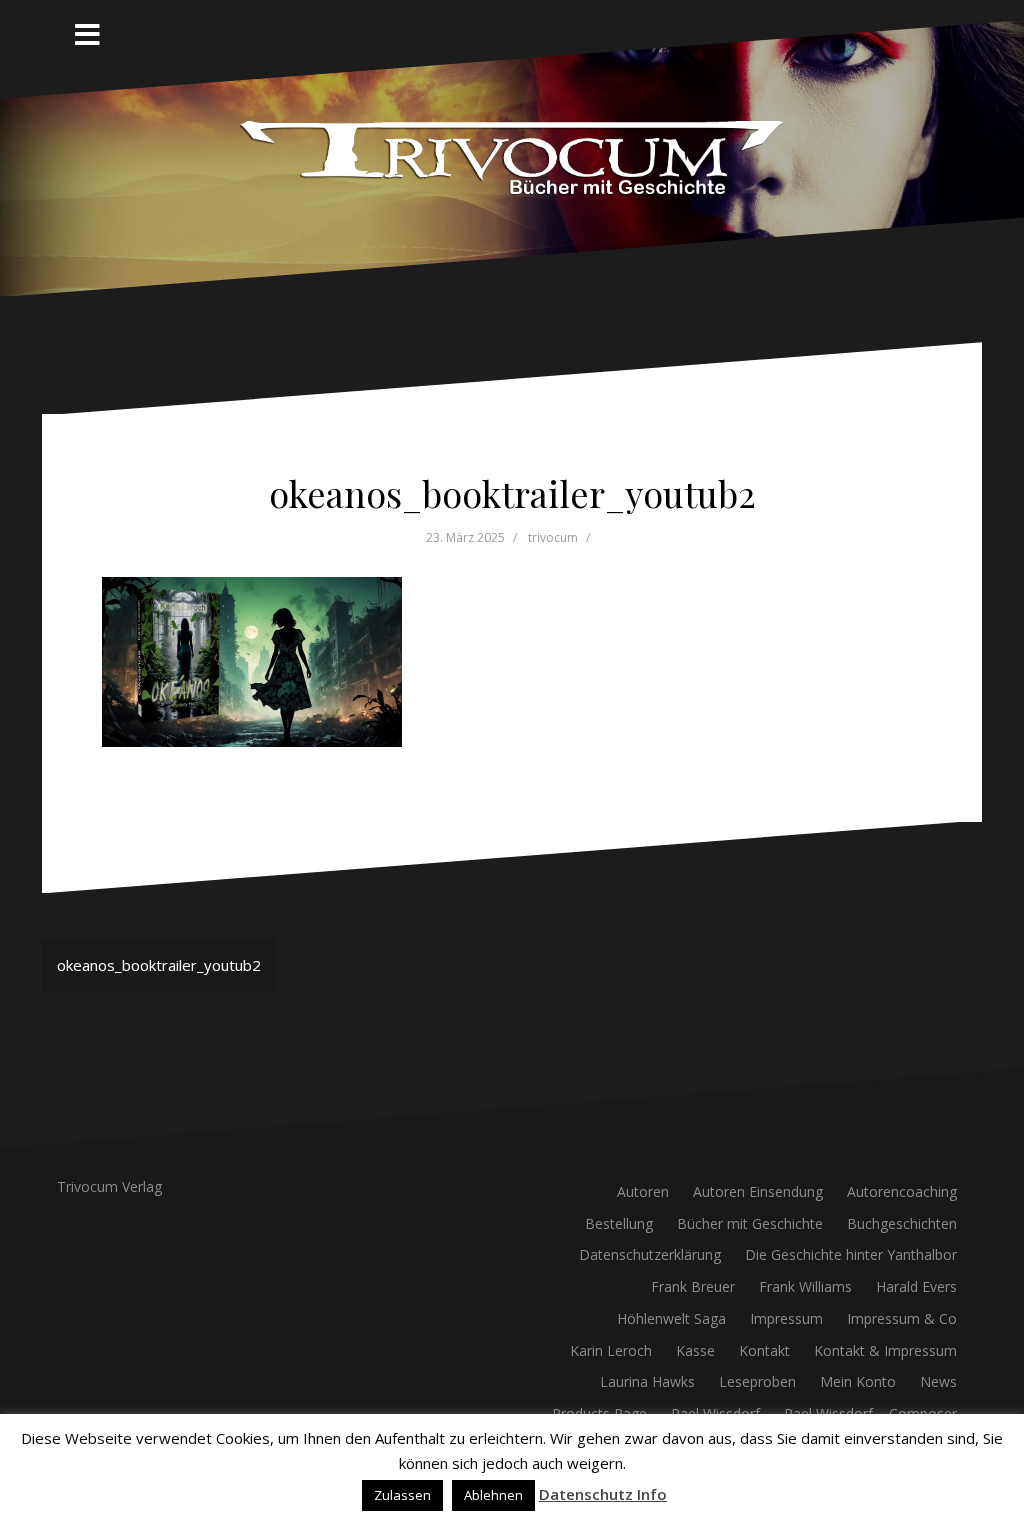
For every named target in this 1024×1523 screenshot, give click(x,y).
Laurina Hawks (647, 1381)
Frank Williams (805, 1286)
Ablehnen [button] (493, 1495)
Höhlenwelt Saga (671, 1318)
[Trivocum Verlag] (512, 157)
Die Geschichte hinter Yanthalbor (851, 1254)
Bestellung (619, 1223)
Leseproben (757, 1381)
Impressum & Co (902, 1318)
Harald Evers (916, 1286)
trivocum (553, 537)
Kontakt (764, 1350)
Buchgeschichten (902, 1223)
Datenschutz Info (603, 1494)
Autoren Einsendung (758, 1191)
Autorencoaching (902, 1191)
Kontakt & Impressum (885, 1350)
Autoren (643, 1191)
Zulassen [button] (402, 1495)
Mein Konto (858, 1381)
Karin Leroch (611, 1350)
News (938, 1381)
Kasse (695, 1350)
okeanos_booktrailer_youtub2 (159, 965)
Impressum (786, 1318)
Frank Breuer (693, 1286)
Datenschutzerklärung (650, 1254)
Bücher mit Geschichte (750, 1223)
